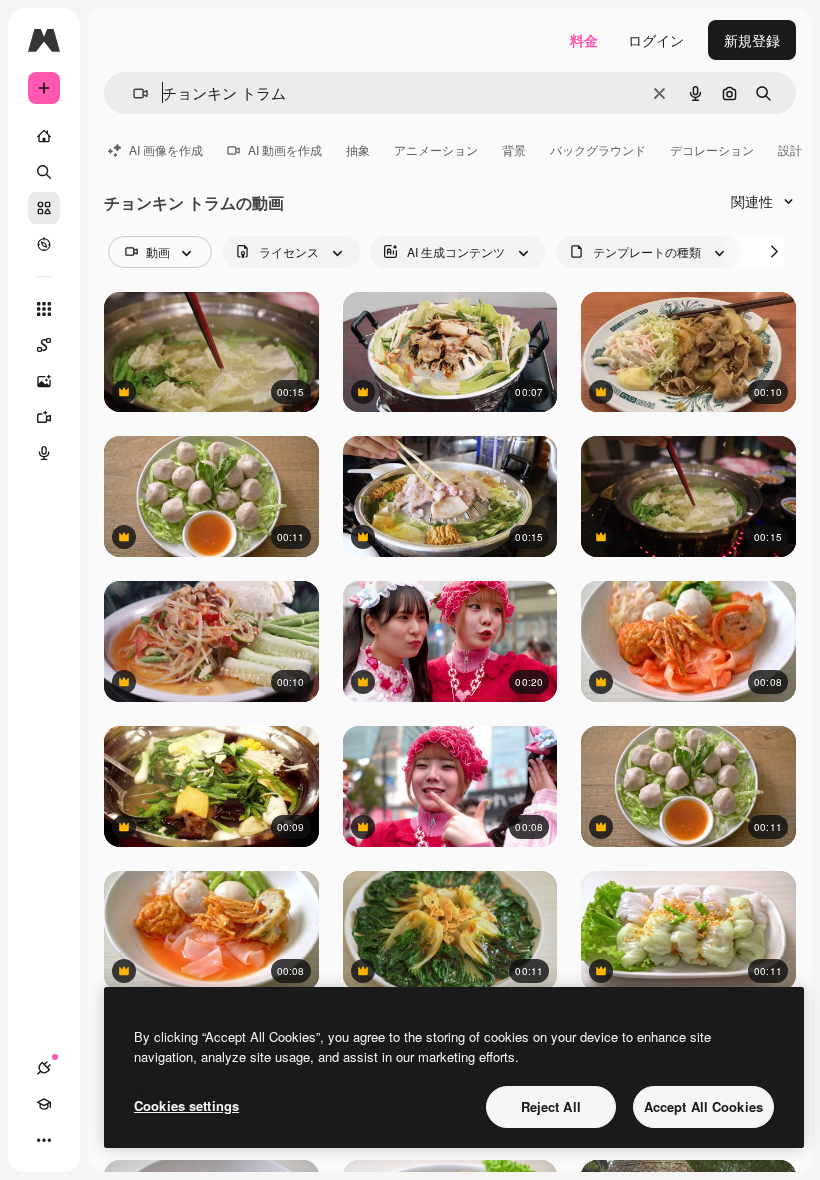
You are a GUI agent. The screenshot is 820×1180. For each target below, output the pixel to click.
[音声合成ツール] (44, 453)
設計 (790, 149)
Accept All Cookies (703, 1106)
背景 (514, 149)
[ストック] (44, 208)
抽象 (358, 149)
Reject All (551, 1106)
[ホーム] (44, 136)
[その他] (44, 1140)
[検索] (44, 172)
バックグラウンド (598, 149)
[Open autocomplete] (132, 93)
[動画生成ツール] (44, 417)
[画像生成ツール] (44, 381)
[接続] (44, 1068)
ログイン (656, 40)
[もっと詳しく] (44, 244)
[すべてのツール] (44, 309)
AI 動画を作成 (285, 149)
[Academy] (44, 1104)
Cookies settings (186, 1105)
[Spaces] (44, 345)
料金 (584, 40)
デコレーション (712, 149)
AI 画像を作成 (166, 149)
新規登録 (752, 40)
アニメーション (436, 149)
